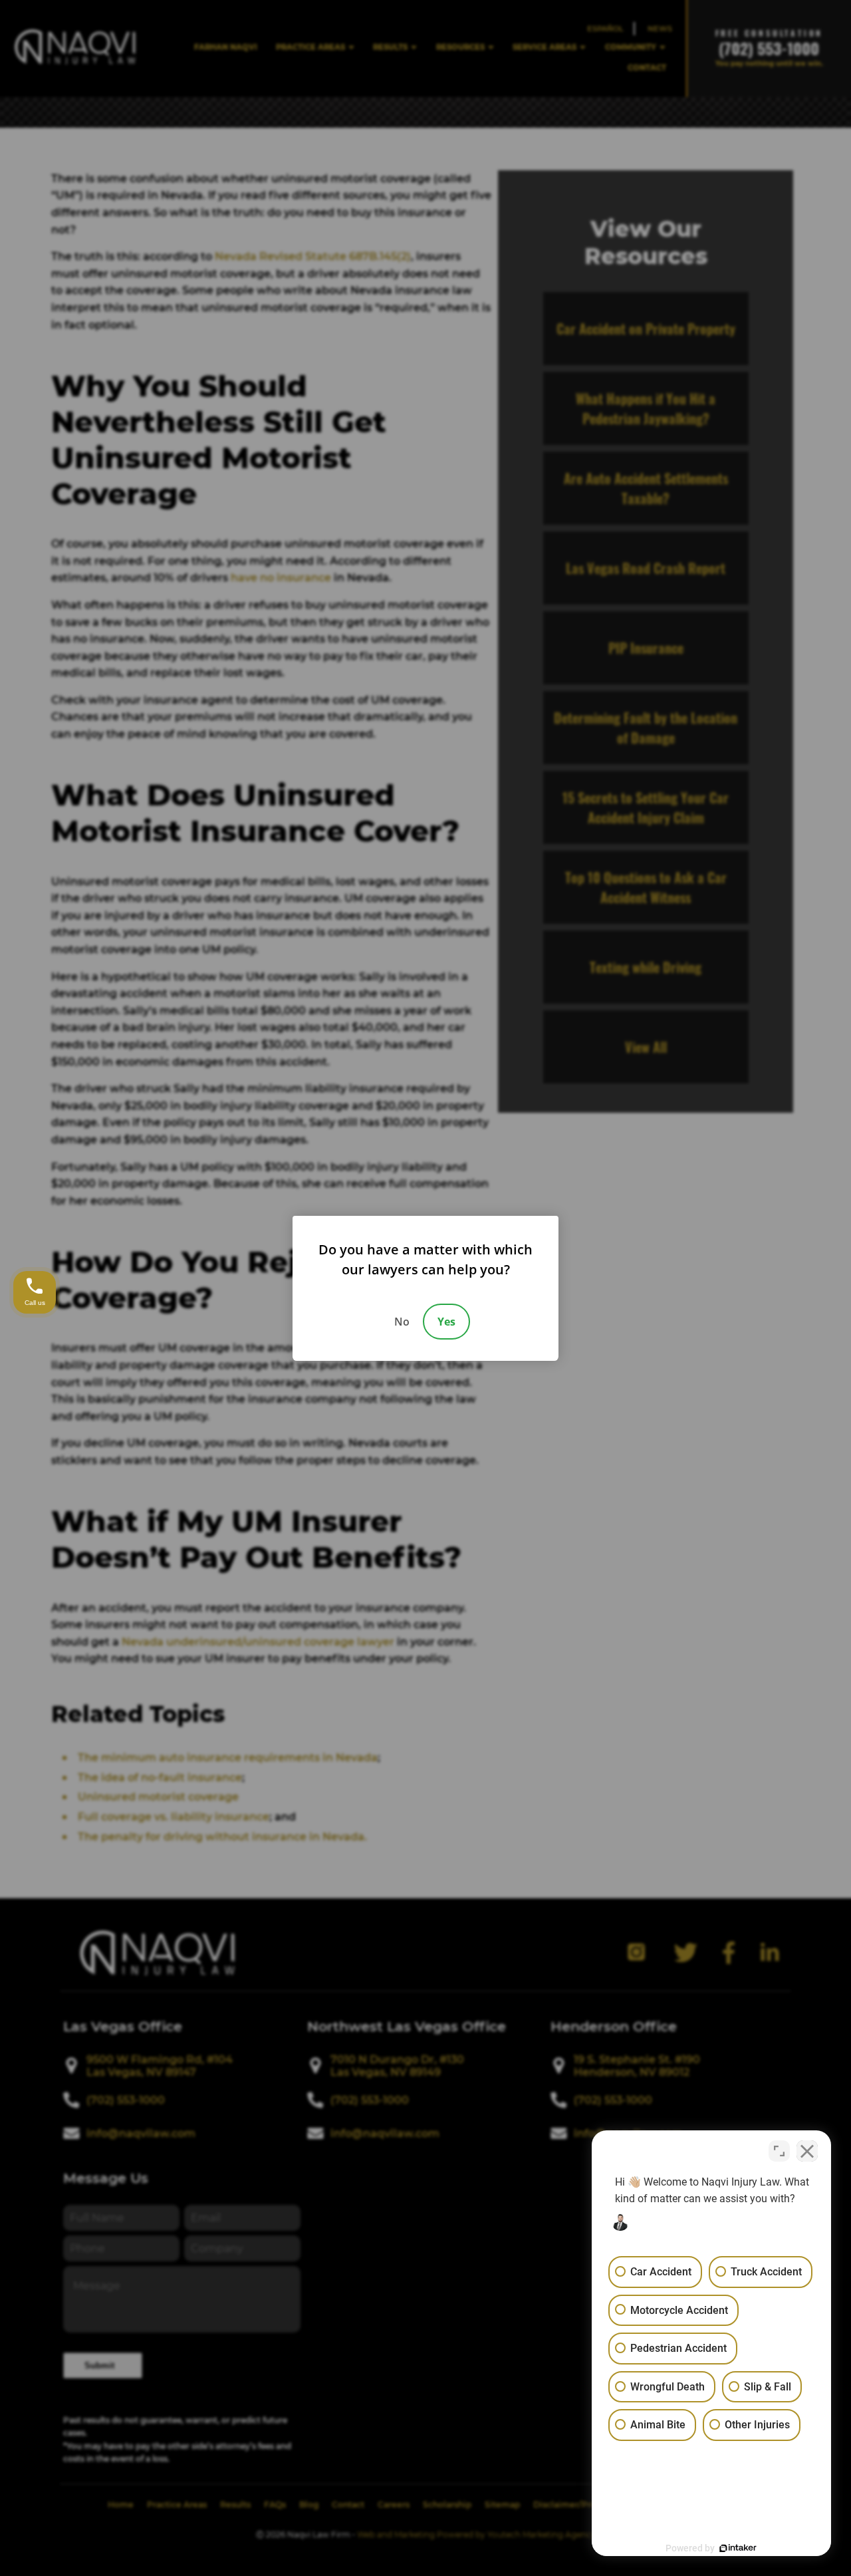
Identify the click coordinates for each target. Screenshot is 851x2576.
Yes (446, 1322)
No (402, 1322)
